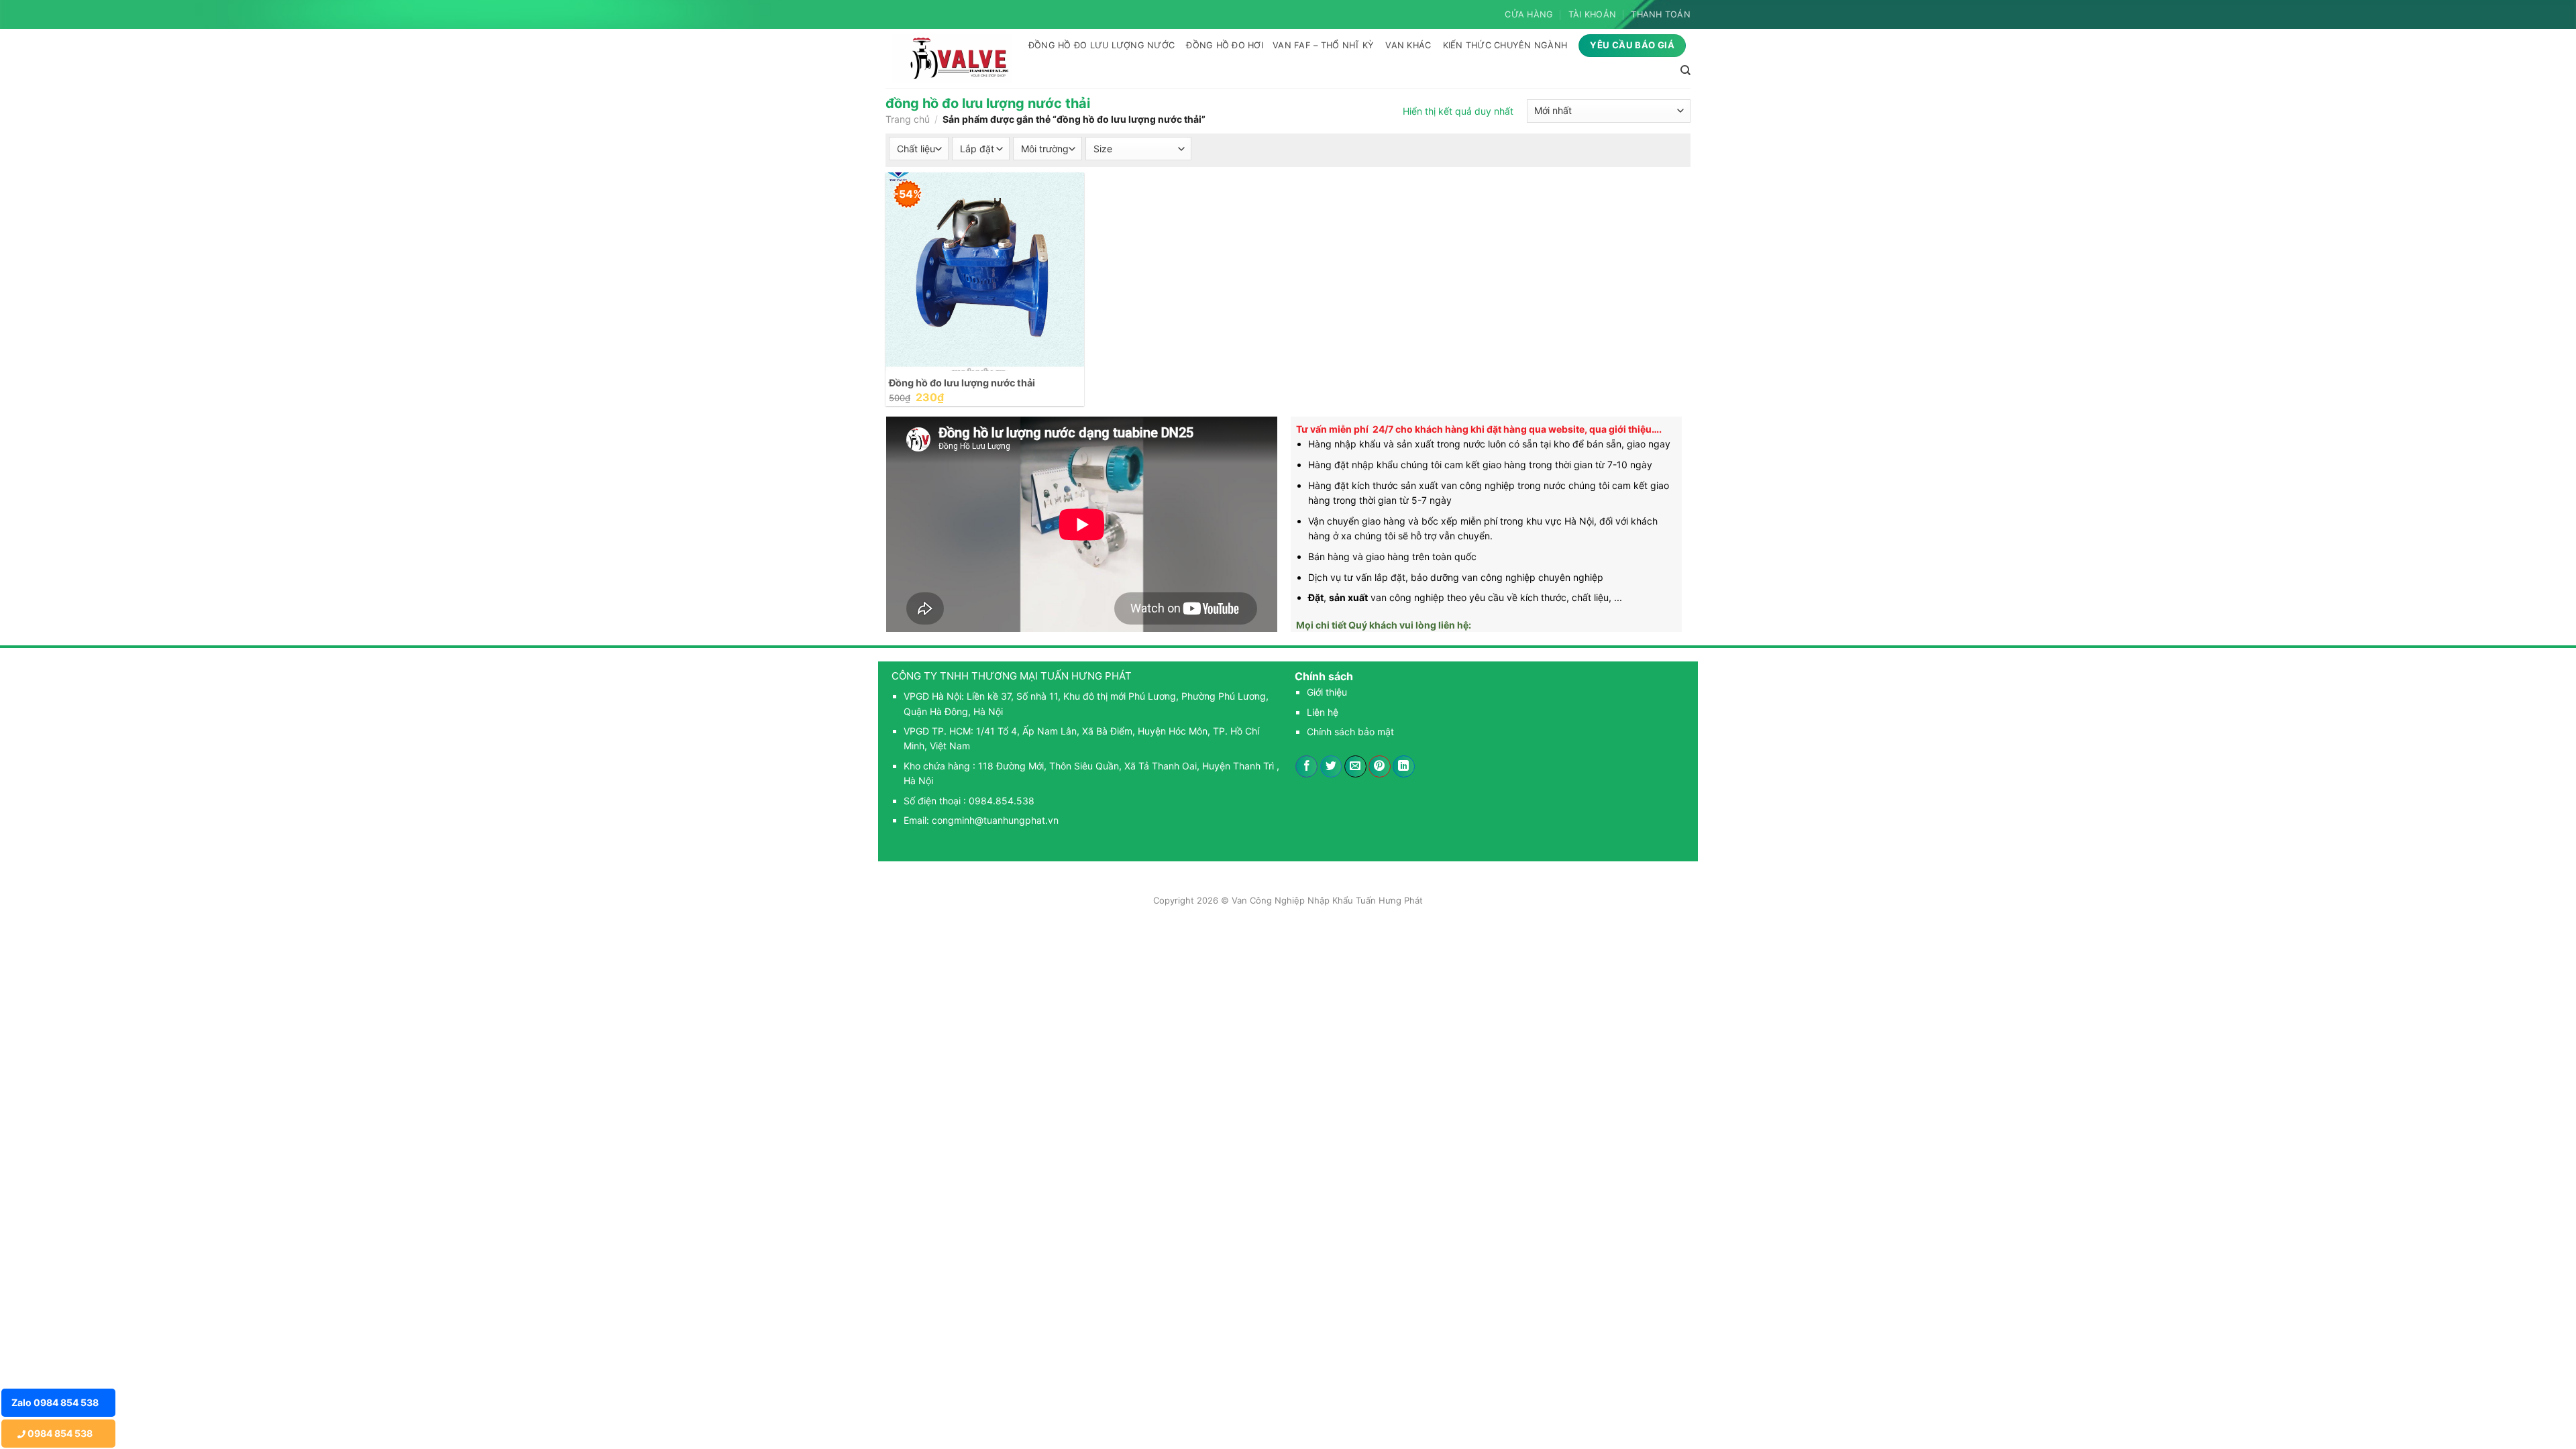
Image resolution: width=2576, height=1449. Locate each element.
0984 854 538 (59, 1433)
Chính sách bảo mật (1350, 732)
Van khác (1408, 45)
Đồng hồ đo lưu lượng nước (1102, 45)
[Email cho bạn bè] (1355, 767)
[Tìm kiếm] (1685, 70)
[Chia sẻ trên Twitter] (1331, 767)
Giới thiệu (1327, 692)
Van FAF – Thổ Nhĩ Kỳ (1323, 45)
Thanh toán (1661, 14)
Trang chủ (908, 119)
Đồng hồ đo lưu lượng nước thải (962, 383)
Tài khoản (1592, 14)
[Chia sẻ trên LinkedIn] (1404, 767)
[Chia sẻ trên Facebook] (1306, 767)
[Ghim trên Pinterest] (1380, 767)
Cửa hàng (1529, 14)
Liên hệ (1323, 712)
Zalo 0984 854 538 (55, 1402)
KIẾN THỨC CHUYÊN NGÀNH (1505, 45)
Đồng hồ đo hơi (1225, 45)
